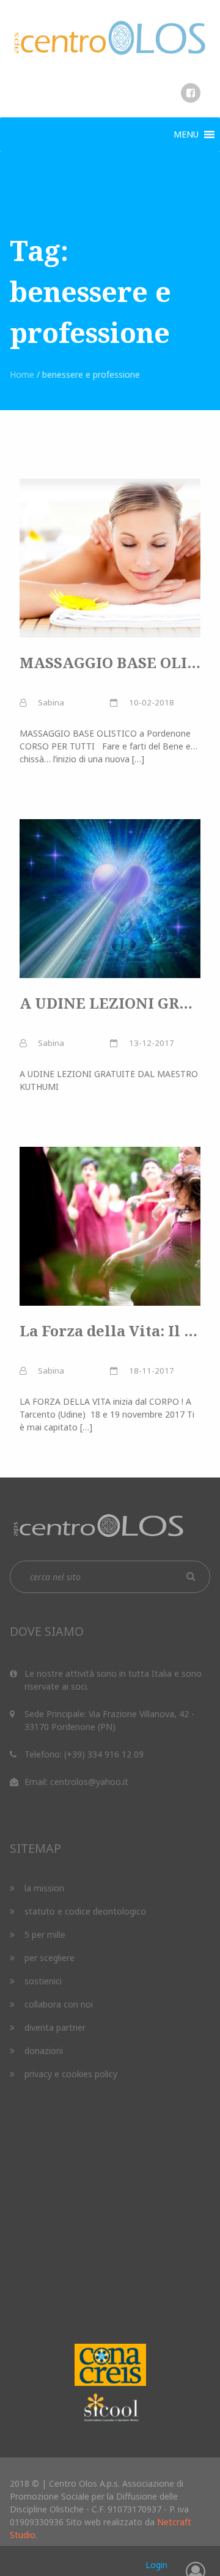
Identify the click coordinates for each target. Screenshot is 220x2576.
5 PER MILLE (45, 1934)
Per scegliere (50, 1958)
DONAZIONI (44, 2051)
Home (22, 374)
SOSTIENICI (43, 1981)
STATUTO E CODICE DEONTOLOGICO (85, 1911)
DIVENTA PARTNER (55, 2027)
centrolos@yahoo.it (89, 1782)
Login (156, 2565)
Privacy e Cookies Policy (71, 2074)
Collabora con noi (59, 2004)
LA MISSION (44, 1888)
